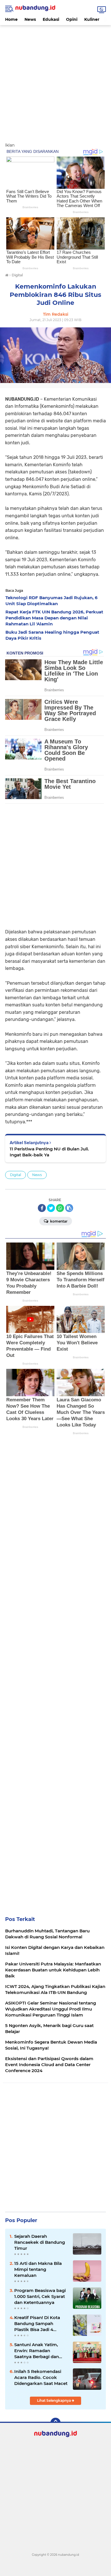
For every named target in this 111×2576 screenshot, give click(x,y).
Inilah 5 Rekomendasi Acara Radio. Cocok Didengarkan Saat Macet (41, 2377)
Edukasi (51, 19)
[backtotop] (55, 2423)
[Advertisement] (55, 81)
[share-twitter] (51, 1208)
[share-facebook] (42, 1208)
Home (11, 19)
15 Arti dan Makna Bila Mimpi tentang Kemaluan (38, 2269)
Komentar (58, 1221)
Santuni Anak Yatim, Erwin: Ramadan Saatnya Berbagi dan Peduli (37, 2351)
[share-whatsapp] (60, 1208)
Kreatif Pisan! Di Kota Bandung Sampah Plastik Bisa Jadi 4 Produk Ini (37, 2324)
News (30, 19)
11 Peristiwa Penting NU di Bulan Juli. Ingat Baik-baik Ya (49, 1152)
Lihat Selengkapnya (54, 2400)
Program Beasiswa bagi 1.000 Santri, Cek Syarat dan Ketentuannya (40, 2296)
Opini (72, 19)
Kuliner (92, 19)
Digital (16, 1175)
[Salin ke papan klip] (69, 1208)
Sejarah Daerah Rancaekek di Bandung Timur (40, 2242)
